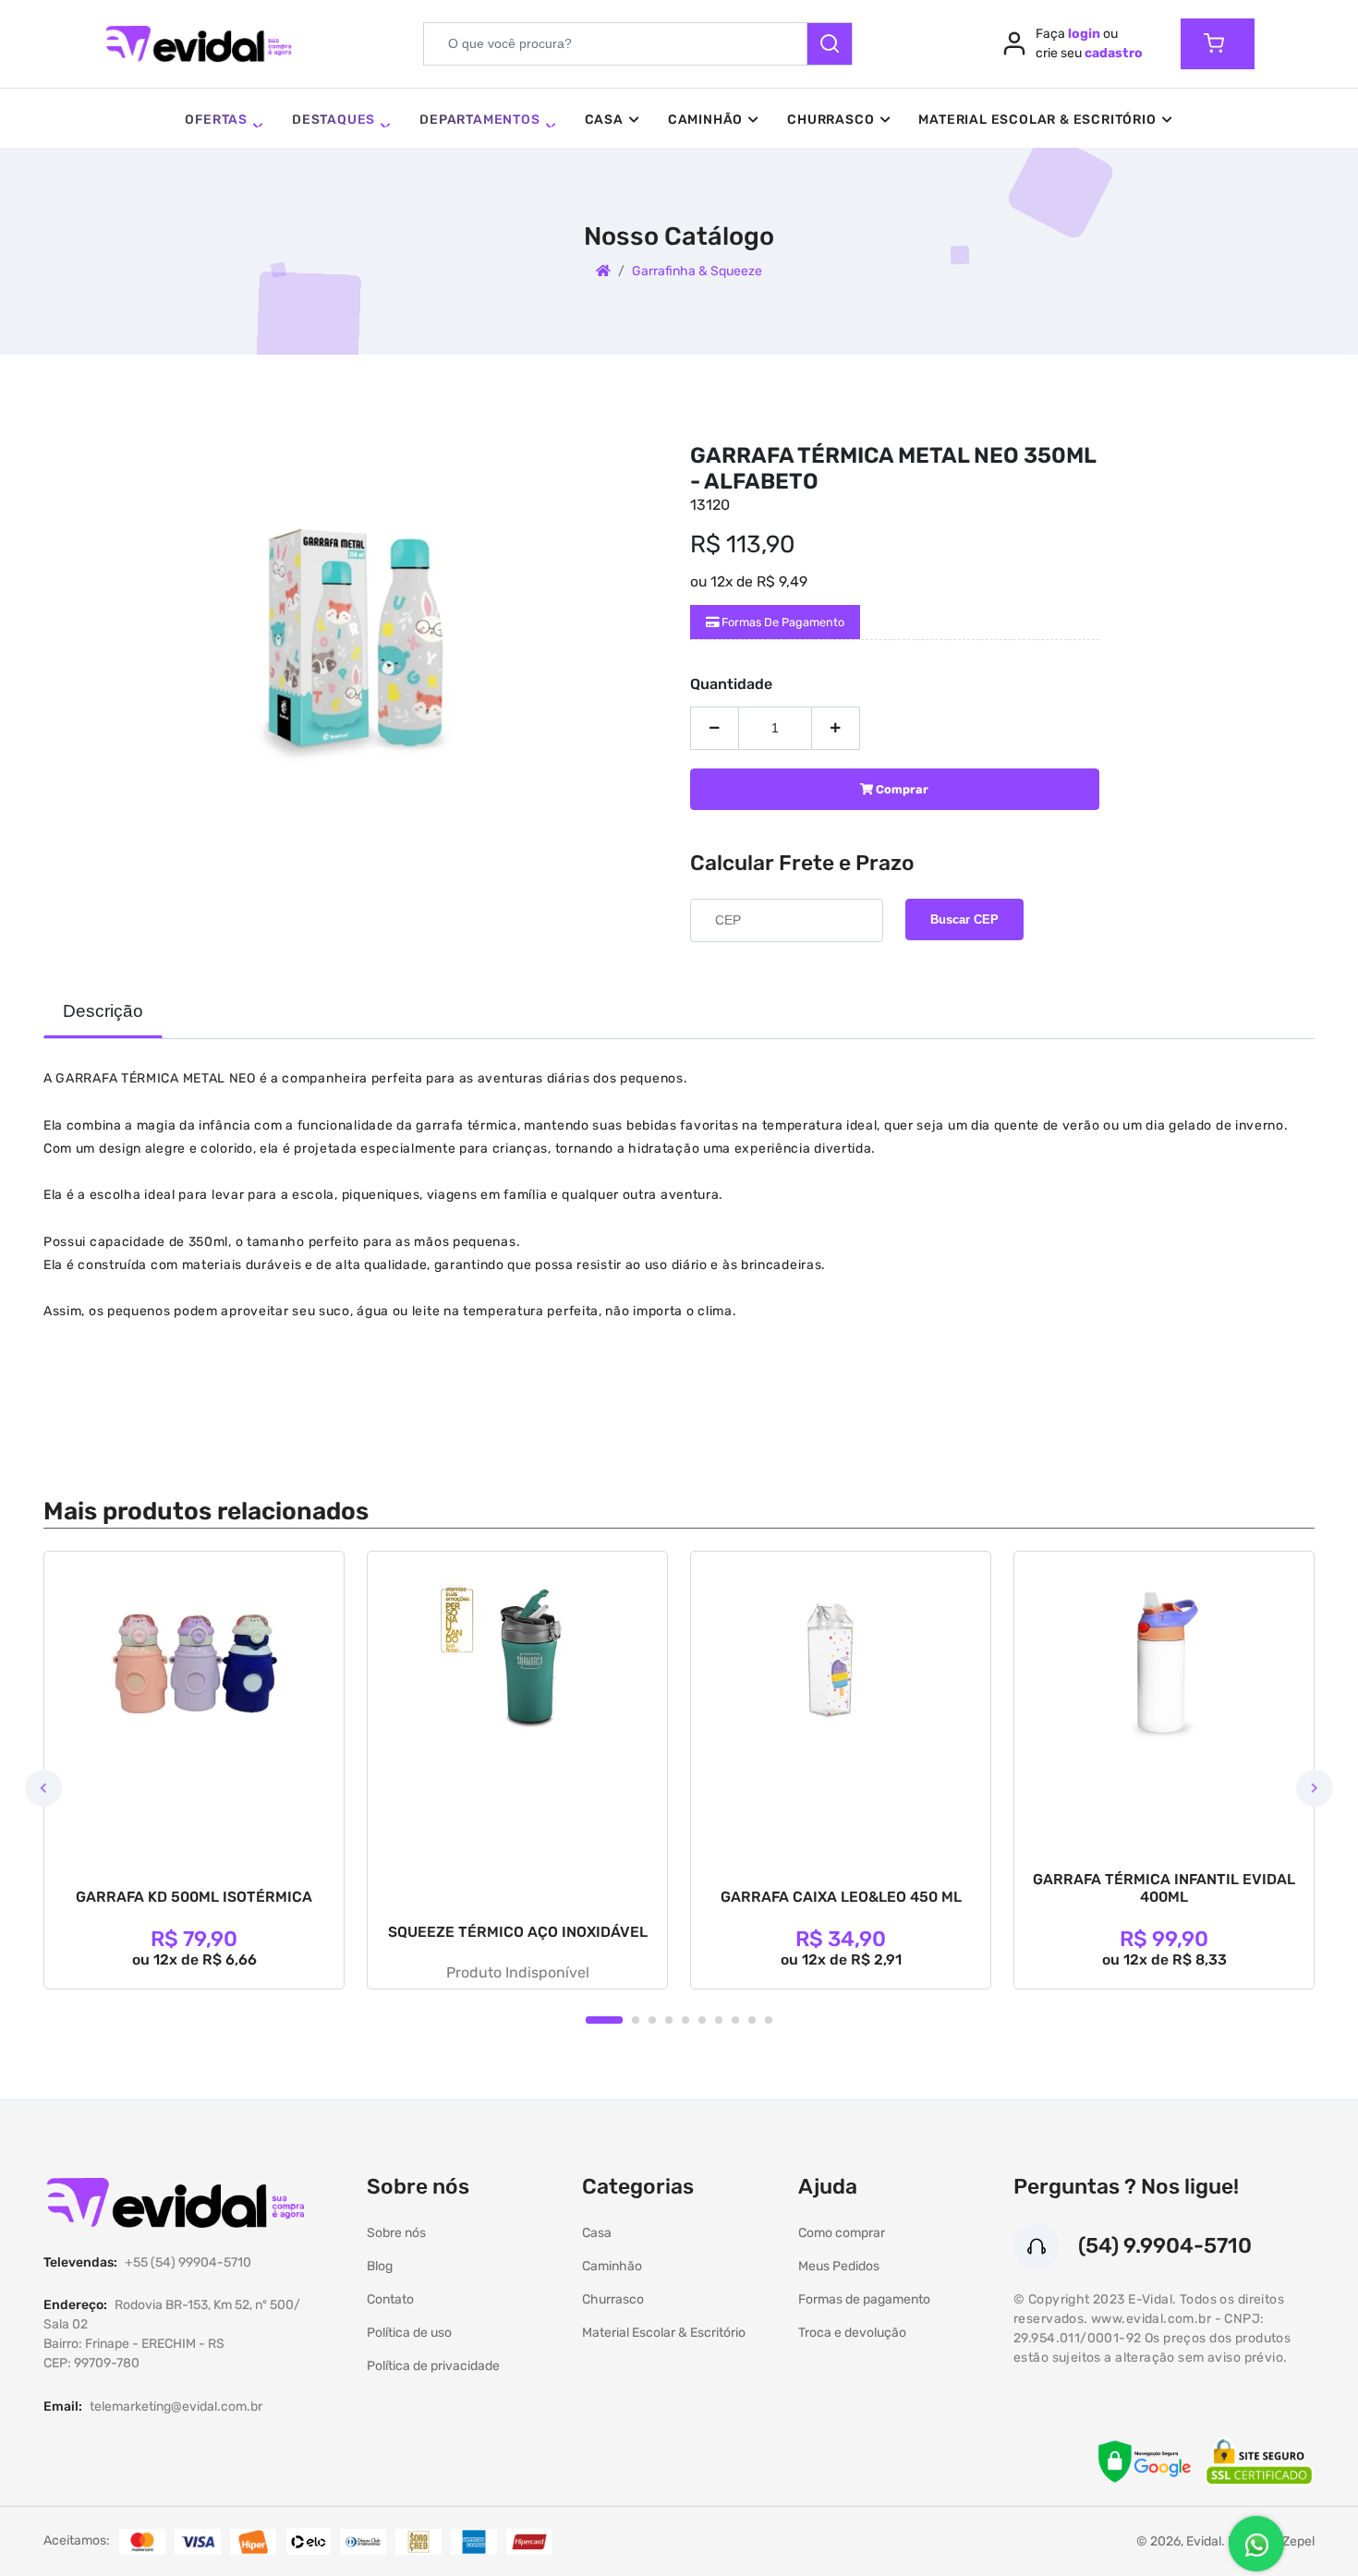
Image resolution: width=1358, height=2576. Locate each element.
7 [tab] (719, 2020)
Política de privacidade (433, 2366)
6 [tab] (702, 2020)
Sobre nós (396, 2233)
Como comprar (842, 2233)
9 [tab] (752, 2020)
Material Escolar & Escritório (1037, 120)
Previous (43, 1788)
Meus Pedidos (839, 2266)
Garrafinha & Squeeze (697, 271)
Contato (390, 2299)
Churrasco (831, 120)
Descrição (103, 1011)
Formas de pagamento (782, 622)
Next (1315, 1788)
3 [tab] (652, 2020)
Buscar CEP (964, 919)
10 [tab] (769, 2020)
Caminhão (705, 120)
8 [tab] (735, 2020)
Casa (604, 120)
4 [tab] (669, 2020)
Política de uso (409, 2333)
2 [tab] (636, 2020)
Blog (380, 2266)
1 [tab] (604, 2020)
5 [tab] (685, 2020)
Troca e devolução (852, 2333)
